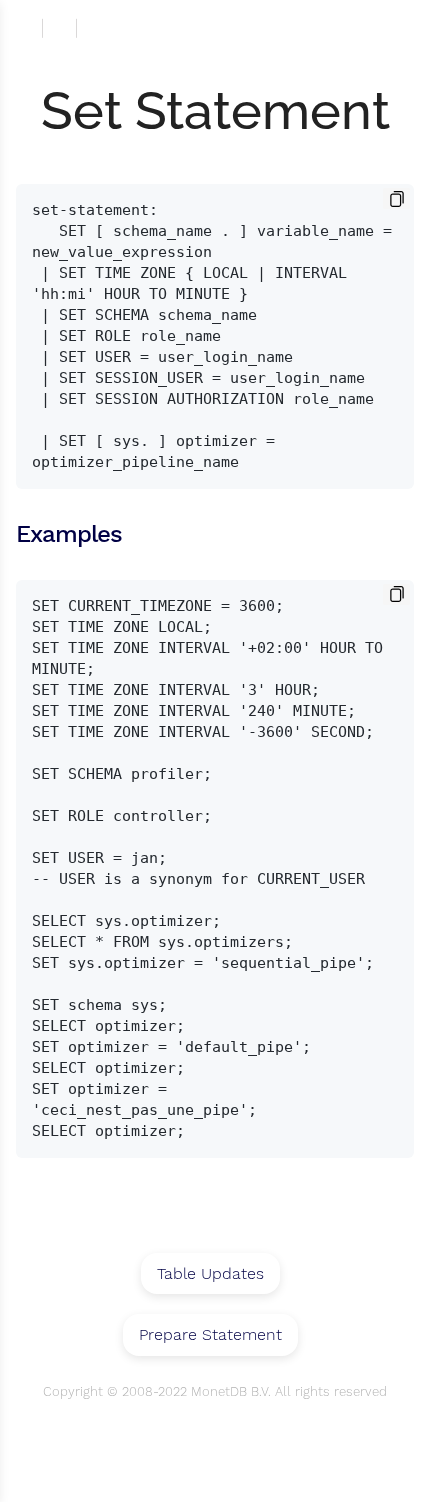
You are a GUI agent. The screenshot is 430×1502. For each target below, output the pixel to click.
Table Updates (210, 1273)
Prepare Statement (210, 1334)
